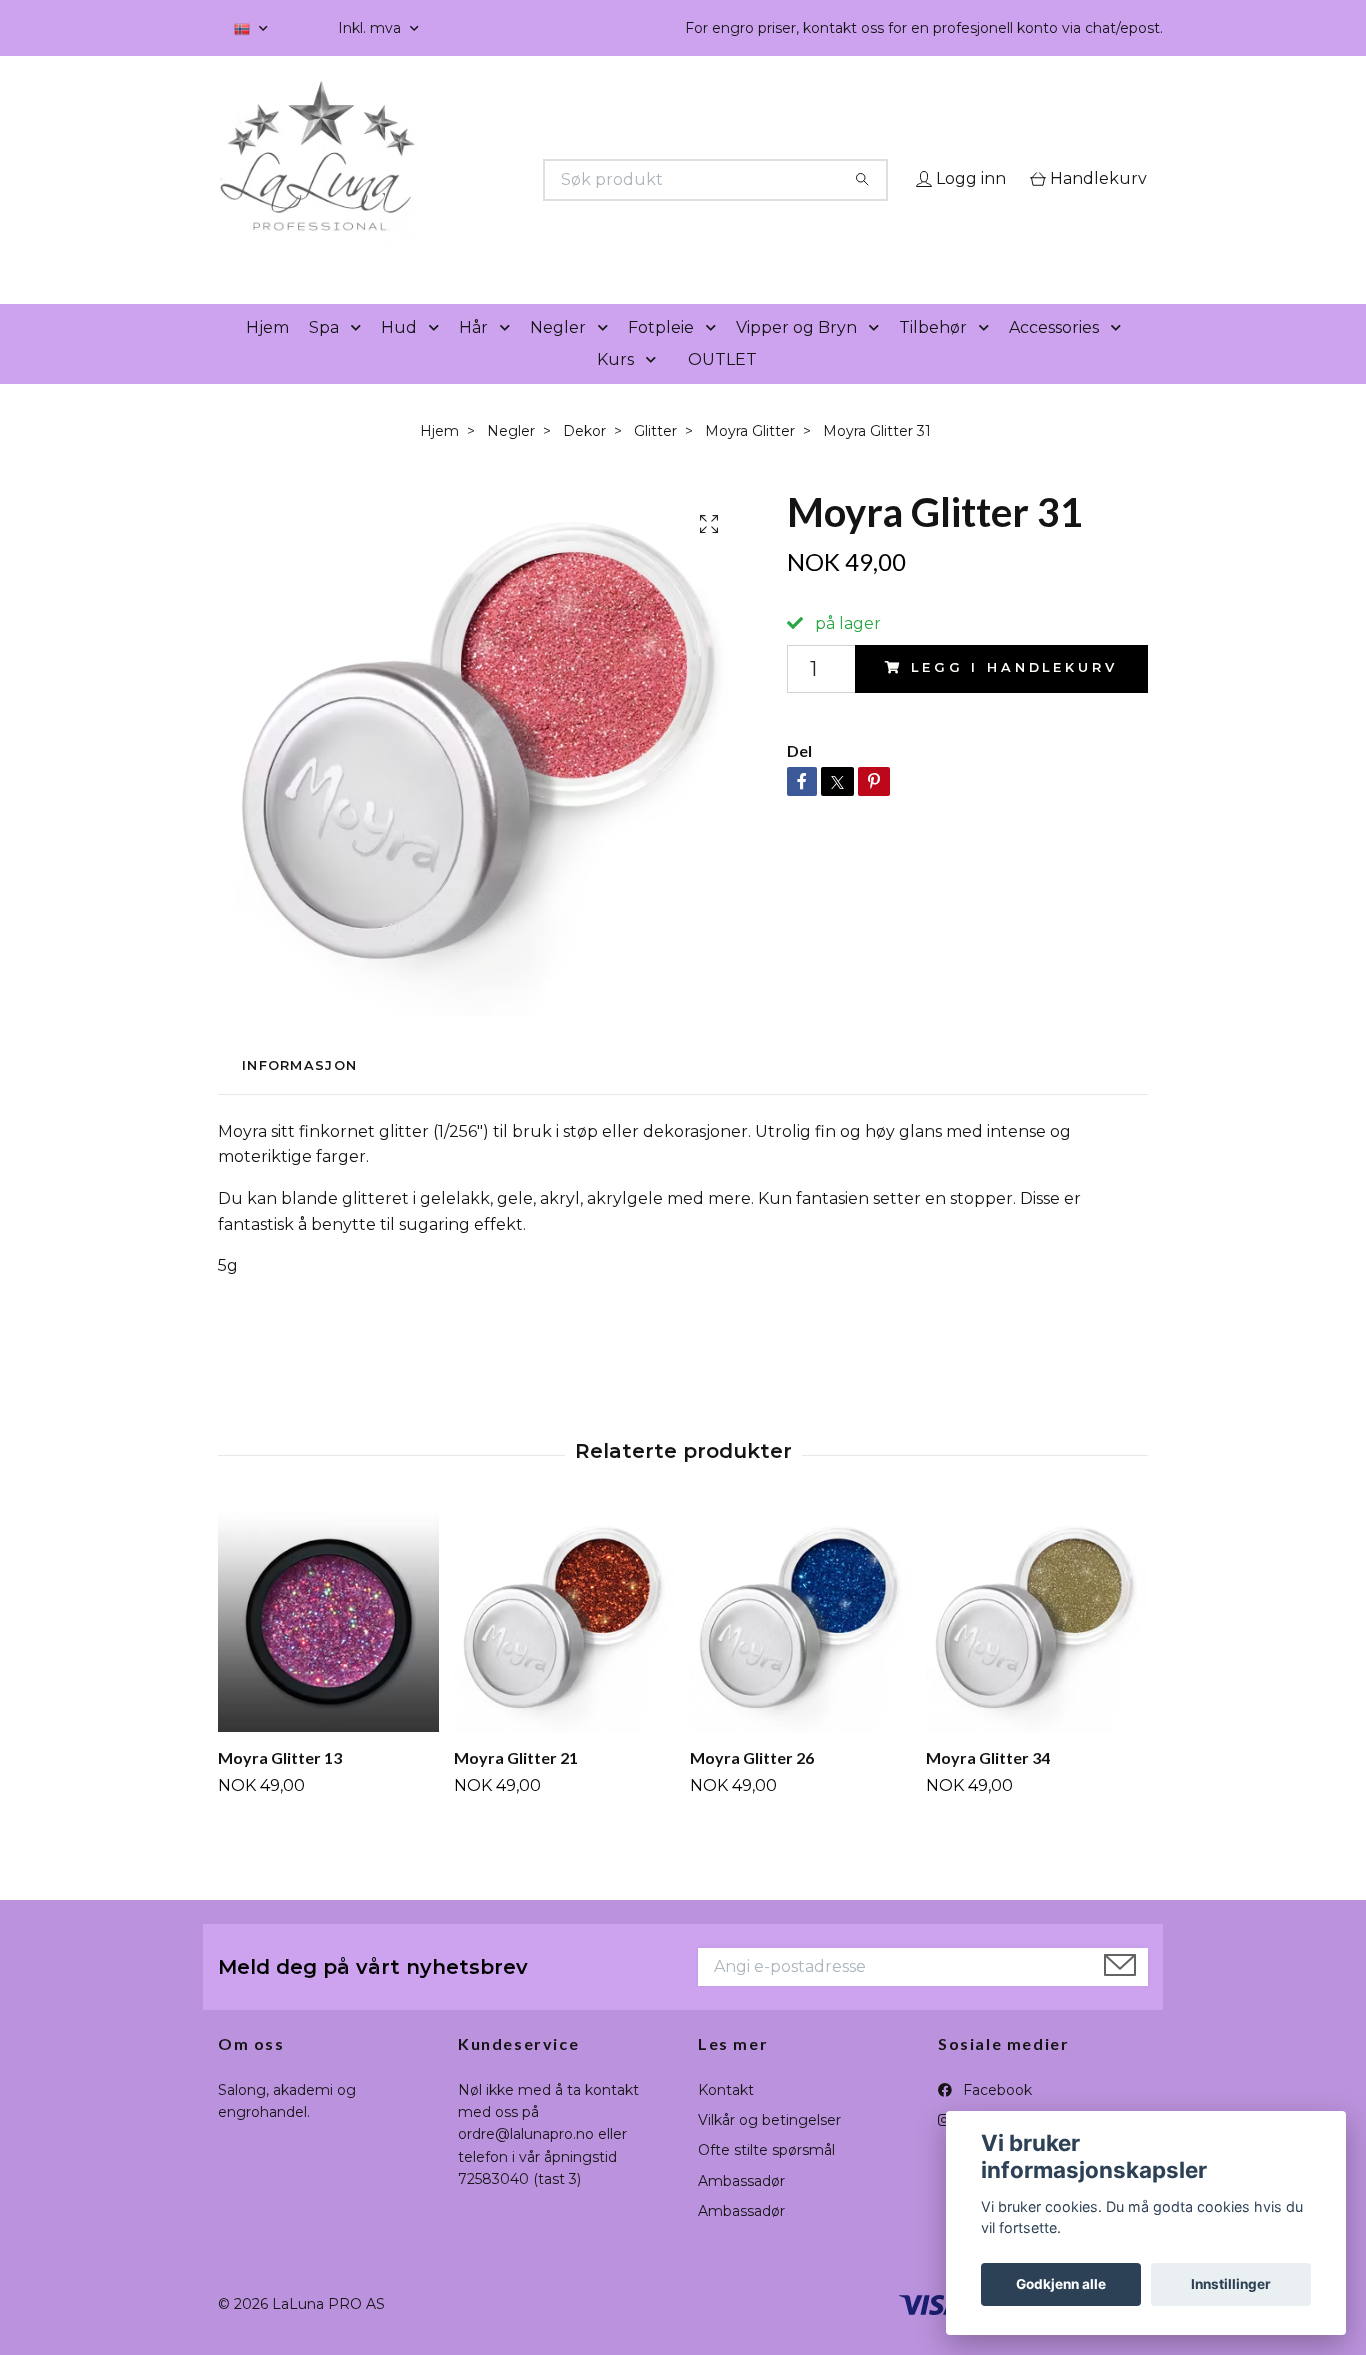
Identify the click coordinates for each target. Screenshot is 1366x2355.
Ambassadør (741, 2209)
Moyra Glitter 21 (516, 1785)
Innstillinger (1231, 2284)
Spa (324, 355)
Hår (473, 355)
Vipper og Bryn (796, 355)
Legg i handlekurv (1014, 696)
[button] (360, 356)
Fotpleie (661, 355)
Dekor (584, 459)
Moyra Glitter (750, 459)
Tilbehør (933, 355)
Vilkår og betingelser (769, 2148)
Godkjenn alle (1061, 2284)
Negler (558, 355)
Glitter (655, 459)
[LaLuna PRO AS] (451, 180)
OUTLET (722, 387)
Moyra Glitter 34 (988, 1785)
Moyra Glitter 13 (280, 1785)
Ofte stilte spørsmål (766, 2179)
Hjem (267, 355)
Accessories (1054, 355)
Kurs (615, 387)
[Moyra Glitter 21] (564, 1649)
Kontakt (726, 2118)
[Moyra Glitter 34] (1036, 1649)
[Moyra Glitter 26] (800, 1649)
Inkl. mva (371, 28)
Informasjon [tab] (299, 1094)
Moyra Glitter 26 (752, 1785)
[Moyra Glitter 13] (328, 1649)
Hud (399, 355)
